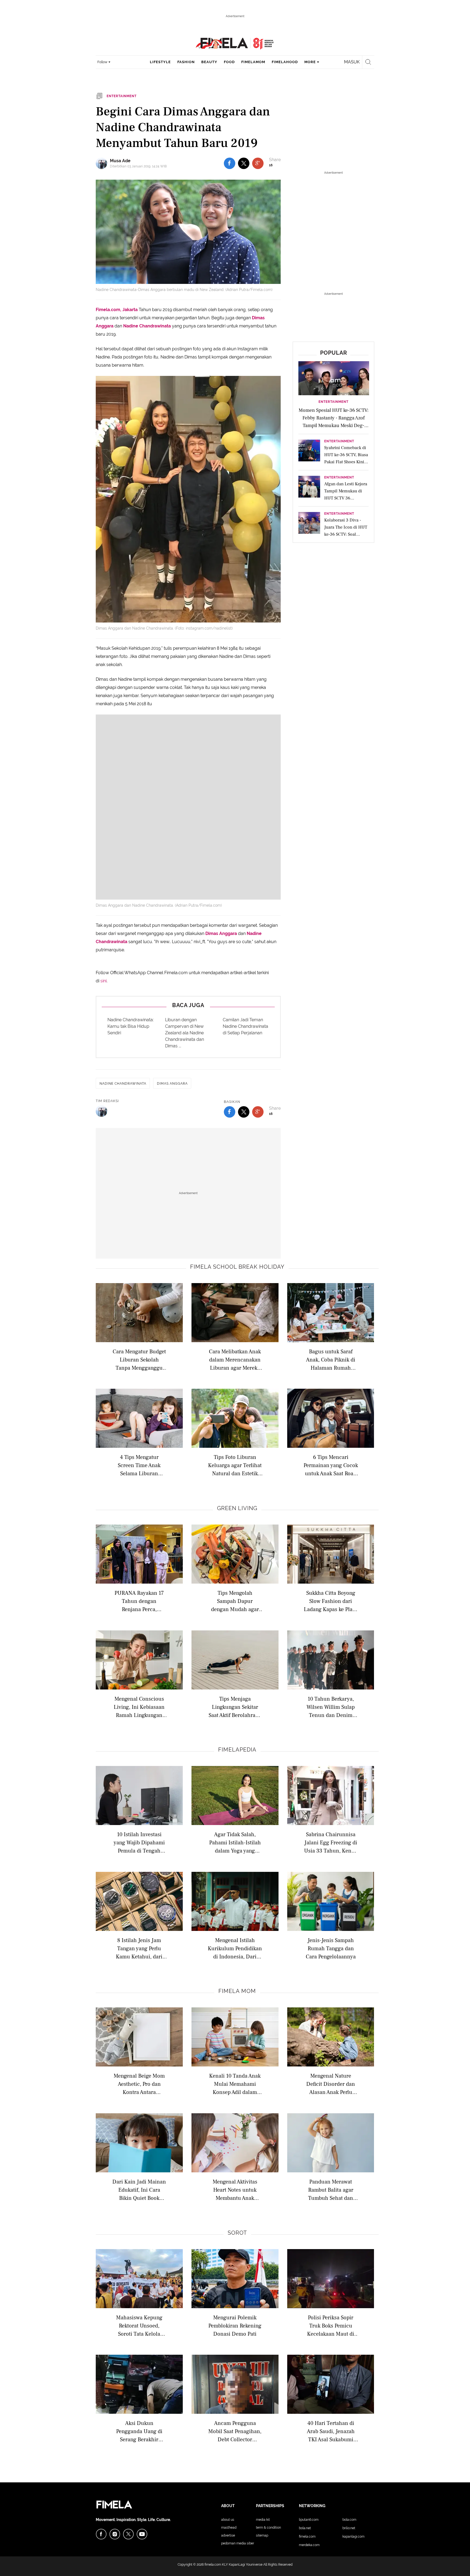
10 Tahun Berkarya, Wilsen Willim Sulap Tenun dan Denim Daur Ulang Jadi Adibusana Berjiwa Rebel (331, 1707)
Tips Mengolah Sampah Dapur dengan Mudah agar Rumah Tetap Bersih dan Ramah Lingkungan (235, 1601)
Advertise (228, 2535)
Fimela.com (307, 2537)
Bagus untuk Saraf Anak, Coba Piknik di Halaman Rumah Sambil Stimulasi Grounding (331, 1359)
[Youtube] (142, 2534)
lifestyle (160, 62)
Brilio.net (349, 2528)
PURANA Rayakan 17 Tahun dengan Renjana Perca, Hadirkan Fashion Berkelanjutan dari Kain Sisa (139, 1601)
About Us (228, 2520)
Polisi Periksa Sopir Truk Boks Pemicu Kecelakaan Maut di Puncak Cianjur (331, 2325)
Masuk (352, 62)
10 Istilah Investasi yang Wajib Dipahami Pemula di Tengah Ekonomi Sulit (139, 1842)
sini (103, 981)
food (229, 62)
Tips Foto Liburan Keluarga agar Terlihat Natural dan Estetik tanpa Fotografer (235, 1465)
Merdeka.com (309, 2545)
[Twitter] (128, 2534)
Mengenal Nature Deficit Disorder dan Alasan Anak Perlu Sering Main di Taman (331, 2084)
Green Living (237, 1508)
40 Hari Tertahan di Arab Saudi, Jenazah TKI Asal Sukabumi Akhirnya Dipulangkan (331, 2431)
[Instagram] (115, 2534)
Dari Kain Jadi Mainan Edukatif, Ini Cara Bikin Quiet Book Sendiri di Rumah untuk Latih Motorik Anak (139, 2190)
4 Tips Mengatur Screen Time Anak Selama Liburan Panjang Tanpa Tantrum (139, 1465)
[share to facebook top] (230, 163)
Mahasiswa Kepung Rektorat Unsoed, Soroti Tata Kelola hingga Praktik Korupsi (139, 2325)
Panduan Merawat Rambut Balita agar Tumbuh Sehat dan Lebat (331, 2190)
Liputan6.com (309, 2520)
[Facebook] (101, 2534)
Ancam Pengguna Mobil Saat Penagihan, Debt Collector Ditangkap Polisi (235, 2431)
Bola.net (305, 2528)
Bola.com (349, 2520)
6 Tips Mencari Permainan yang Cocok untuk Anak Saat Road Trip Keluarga (331, 1465)
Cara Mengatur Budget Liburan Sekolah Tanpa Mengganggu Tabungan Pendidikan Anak (139, 1359)
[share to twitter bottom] (244, 1112)
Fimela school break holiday (237, 1267)
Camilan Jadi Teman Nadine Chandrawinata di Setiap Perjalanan (245, 1026)
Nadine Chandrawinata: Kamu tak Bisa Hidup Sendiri (131, 1026)
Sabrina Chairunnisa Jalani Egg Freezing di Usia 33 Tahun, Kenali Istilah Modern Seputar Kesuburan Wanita (331, 1842)
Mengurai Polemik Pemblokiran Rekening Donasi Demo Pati (235, 2325)
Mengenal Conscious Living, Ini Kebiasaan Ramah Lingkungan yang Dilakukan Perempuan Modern (139, 1707)
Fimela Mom (237, 1991)
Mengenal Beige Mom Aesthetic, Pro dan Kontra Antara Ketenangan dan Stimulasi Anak (139, 2084)
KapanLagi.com (353, 2537)
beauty (209, 62)
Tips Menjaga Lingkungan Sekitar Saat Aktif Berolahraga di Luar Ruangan (235, 1707)
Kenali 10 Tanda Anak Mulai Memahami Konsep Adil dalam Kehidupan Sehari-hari (235, 2084)
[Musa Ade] (103, 163)
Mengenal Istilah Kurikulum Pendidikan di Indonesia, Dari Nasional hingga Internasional (235, 1948)
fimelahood (285, 62)
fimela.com (213, 2565)
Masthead (229, 2528)
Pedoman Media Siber (238, 2543)
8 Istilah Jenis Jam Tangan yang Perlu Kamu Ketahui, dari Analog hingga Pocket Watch (139, 1948)
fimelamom (253, 62)
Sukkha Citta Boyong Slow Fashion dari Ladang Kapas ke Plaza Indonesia (331, 1601)
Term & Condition (268, 2528)
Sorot (237, 2233)
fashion (186, 62)
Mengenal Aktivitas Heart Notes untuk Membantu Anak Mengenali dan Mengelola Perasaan (235, 2190)
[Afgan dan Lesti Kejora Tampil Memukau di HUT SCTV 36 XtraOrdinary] (309, 488)
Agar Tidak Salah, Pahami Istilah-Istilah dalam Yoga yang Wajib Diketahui (235, 1842)
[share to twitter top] (244, 163)
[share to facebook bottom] (230, 1112)
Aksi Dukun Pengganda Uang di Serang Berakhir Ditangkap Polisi (139, 2431)
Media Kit (263, 2520)
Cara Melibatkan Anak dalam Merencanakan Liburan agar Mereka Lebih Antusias (235, 1359)
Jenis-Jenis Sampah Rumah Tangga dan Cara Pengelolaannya (331, 1948)
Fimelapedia (237, 1750)
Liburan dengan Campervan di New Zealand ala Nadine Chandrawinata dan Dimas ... (185, 1033)
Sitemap (262, 2535)
